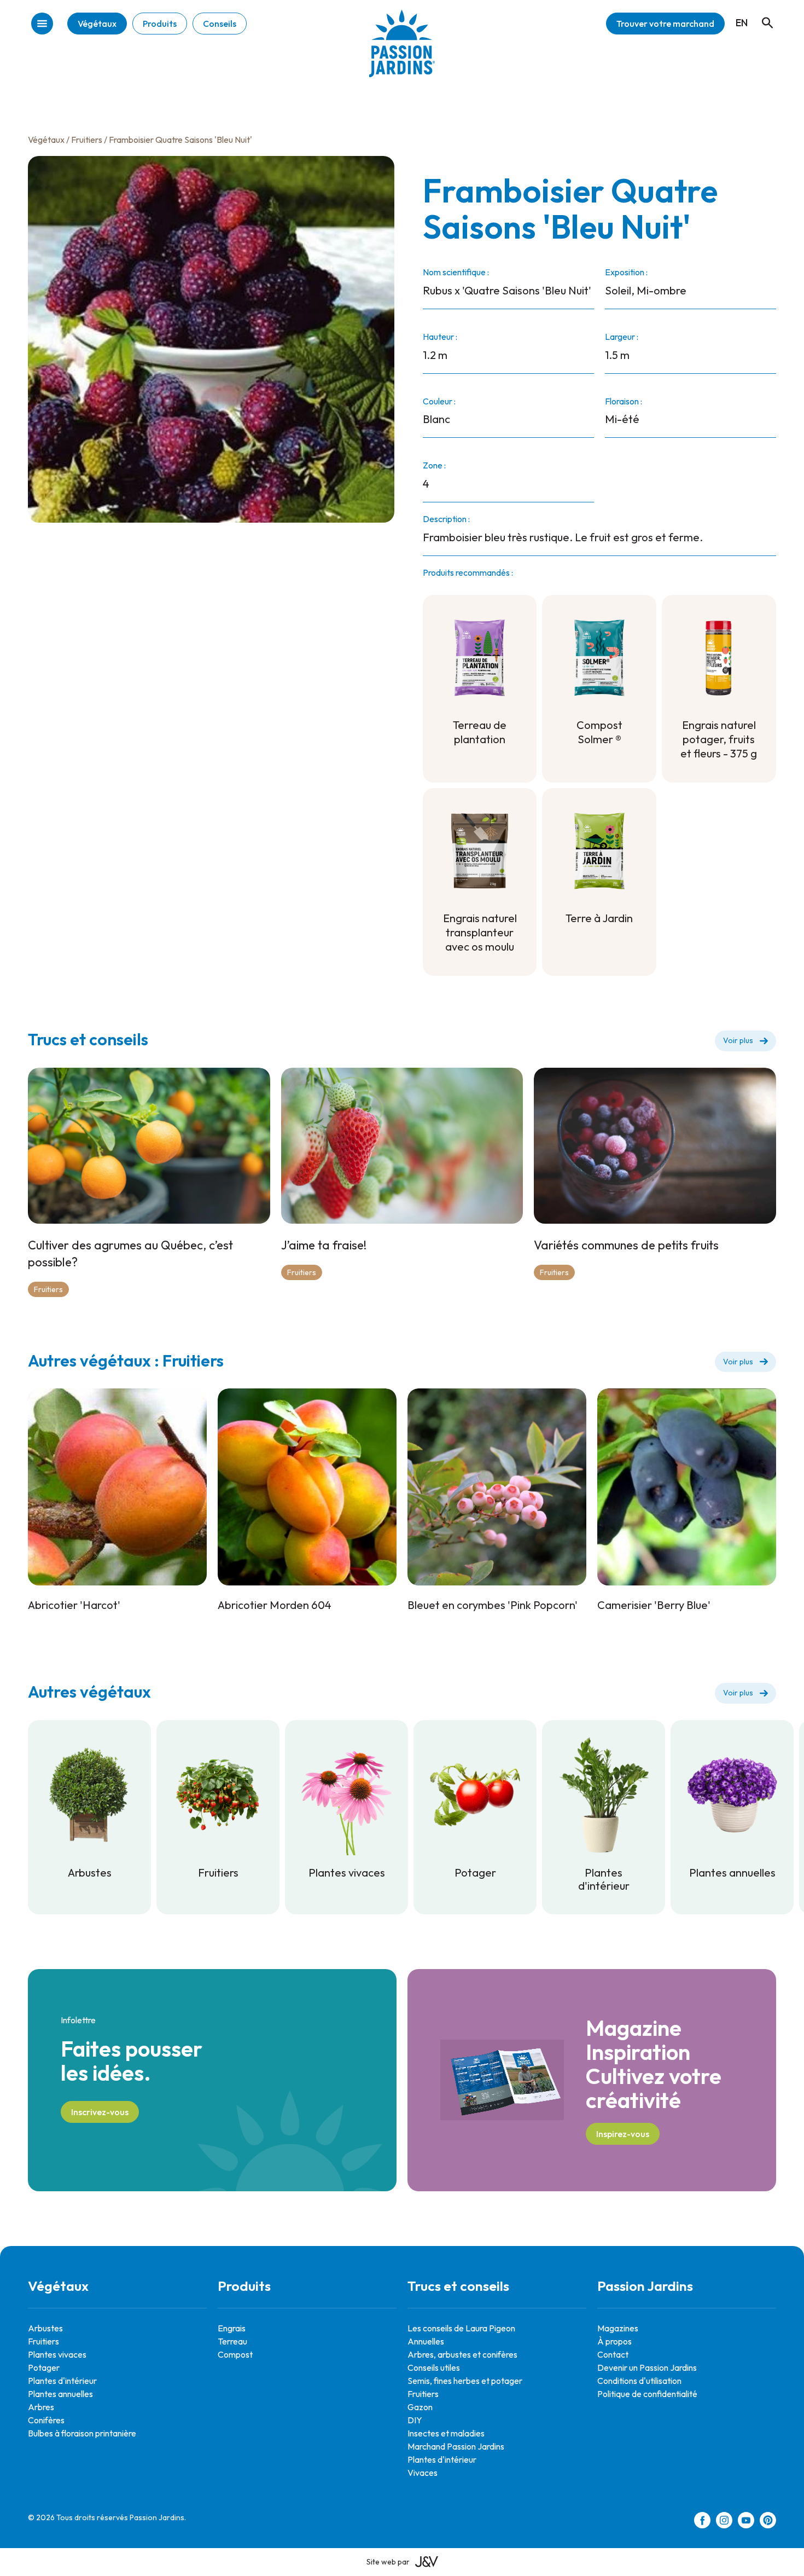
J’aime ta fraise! (324, 1245)
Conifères (46, 2420)
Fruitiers (87, 140)
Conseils (220, 24)
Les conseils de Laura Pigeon (461, 2328)
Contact (613, 2354)
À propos (614, 2341)
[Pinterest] (768, 2522)
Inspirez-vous (623, 2134)
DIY (415, 2420)
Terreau (232, 2341)
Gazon (420, 2407)
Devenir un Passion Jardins (647, 2367)
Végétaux (97, 24)
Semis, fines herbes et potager (465, 2381)
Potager (44, 2367)
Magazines (618, 2328)
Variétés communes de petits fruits (626, 1245)
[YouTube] (746, 2522)
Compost (235, 2354)
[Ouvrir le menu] (42, 24)
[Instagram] (724, 2522)
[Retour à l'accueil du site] (402, 52)
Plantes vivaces (57, 2354)
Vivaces (423, 2473)
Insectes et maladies (446, 2433)
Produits (160, 24)
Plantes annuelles (60, 2394)
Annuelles (426, 2341)
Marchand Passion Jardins (456, 2446)
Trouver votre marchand (665, 24)
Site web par (388, 2562)
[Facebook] (702, 2522)
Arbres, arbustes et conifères (462, 2354)
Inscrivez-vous (100, 2112)
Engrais (232, 2328)
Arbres (41, 2407)
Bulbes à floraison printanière (82, 2433)
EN (742, 23)
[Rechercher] (762, 13)
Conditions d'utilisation (639, 2381)
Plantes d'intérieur (62, 2381)
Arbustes (45, 2328)
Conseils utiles (434, 2367)
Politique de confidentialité (647, 2394)
